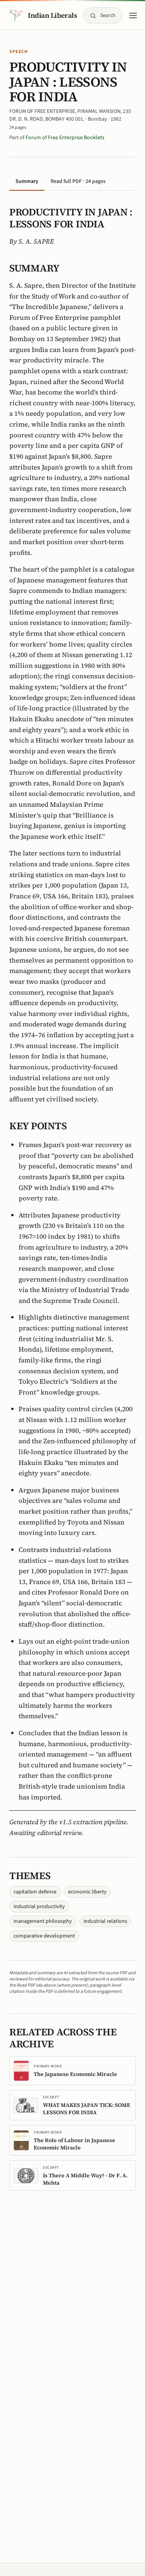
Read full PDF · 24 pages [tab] (78, 181)
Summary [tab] (27, 181)
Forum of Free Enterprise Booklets (65, 138)
